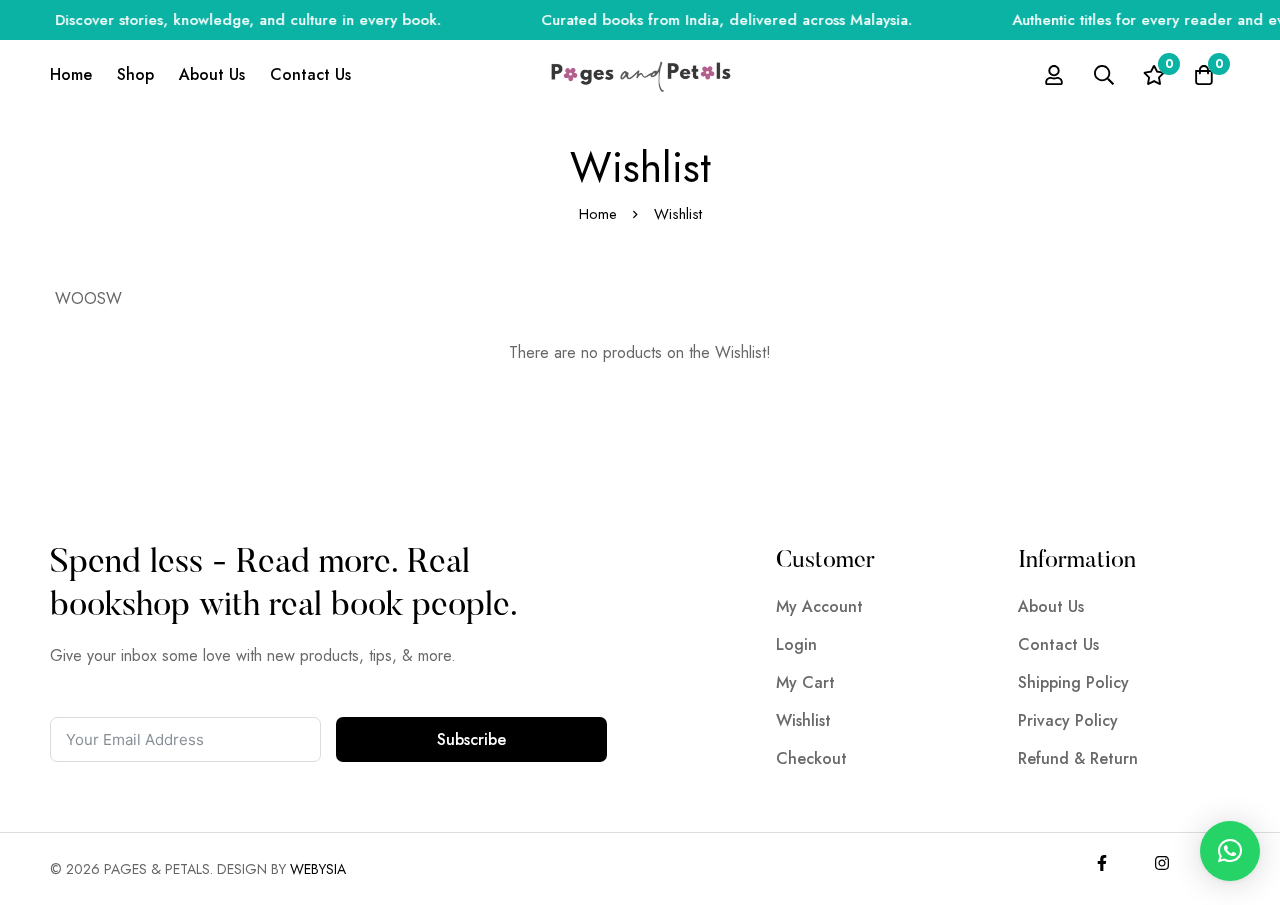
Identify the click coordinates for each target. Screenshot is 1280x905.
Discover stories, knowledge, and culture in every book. (239, 20)
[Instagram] (1162, 863)
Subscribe (471, 739)
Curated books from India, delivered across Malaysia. (717, 20)
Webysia (318, 869)
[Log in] (1054, 75)
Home (598, 214)
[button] (1230, 851)
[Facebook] (1102, 863)
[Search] (1104, 75)
